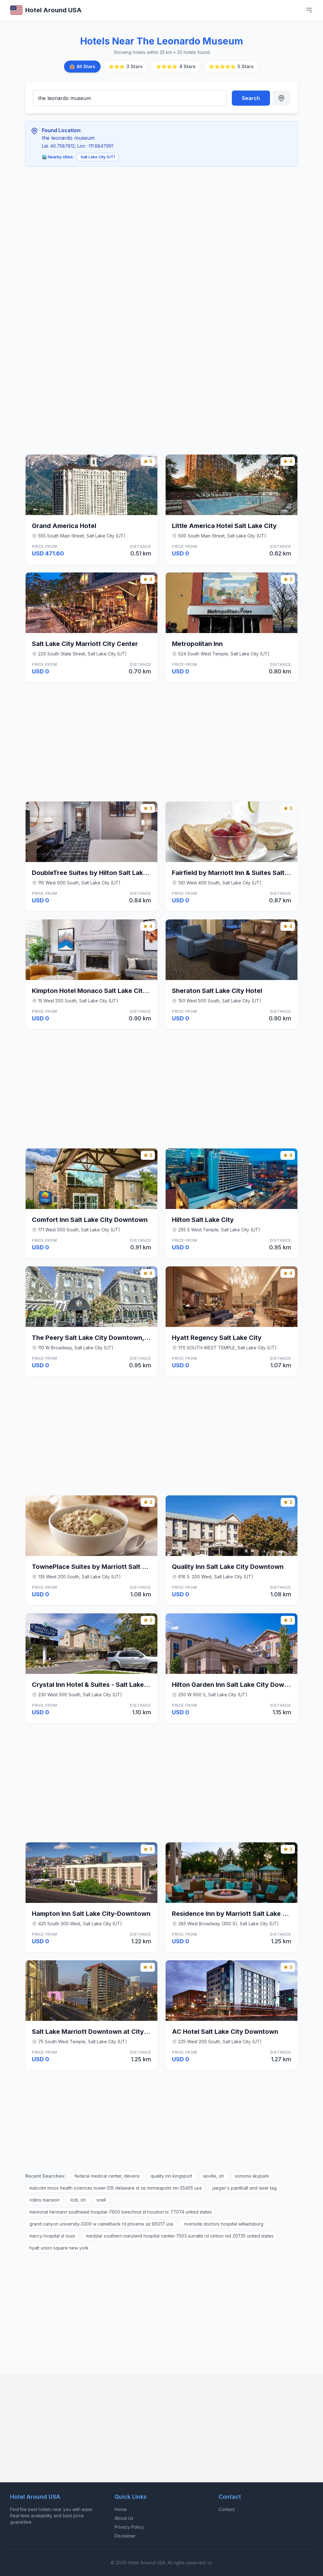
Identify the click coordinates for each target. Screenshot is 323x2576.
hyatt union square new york (59, 2248)
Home (121, 2509)
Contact (227, 2509)
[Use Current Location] (281, 98)
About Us (124, 2518)
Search (251, 98)
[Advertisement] (123, 218)
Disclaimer (125, 2536)
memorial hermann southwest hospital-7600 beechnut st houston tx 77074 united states (121, 2212)
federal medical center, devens (107, 2176)
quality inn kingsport (171, 2176)
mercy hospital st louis (52, 2236)
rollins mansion (44, 2200)
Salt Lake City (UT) (98, 157)
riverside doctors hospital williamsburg (224, 2224)
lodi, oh (78, 2200)
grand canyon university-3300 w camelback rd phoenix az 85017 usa (101, 2224)
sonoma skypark (252, 2176)
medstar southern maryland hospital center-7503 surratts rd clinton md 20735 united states (180, 2236)
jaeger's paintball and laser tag (244, 2188)
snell (101, 2200)
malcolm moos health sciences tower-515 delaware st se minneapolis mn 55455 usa (115, 2188)
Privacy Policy (129, 2527)
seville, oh (213, 2176)
